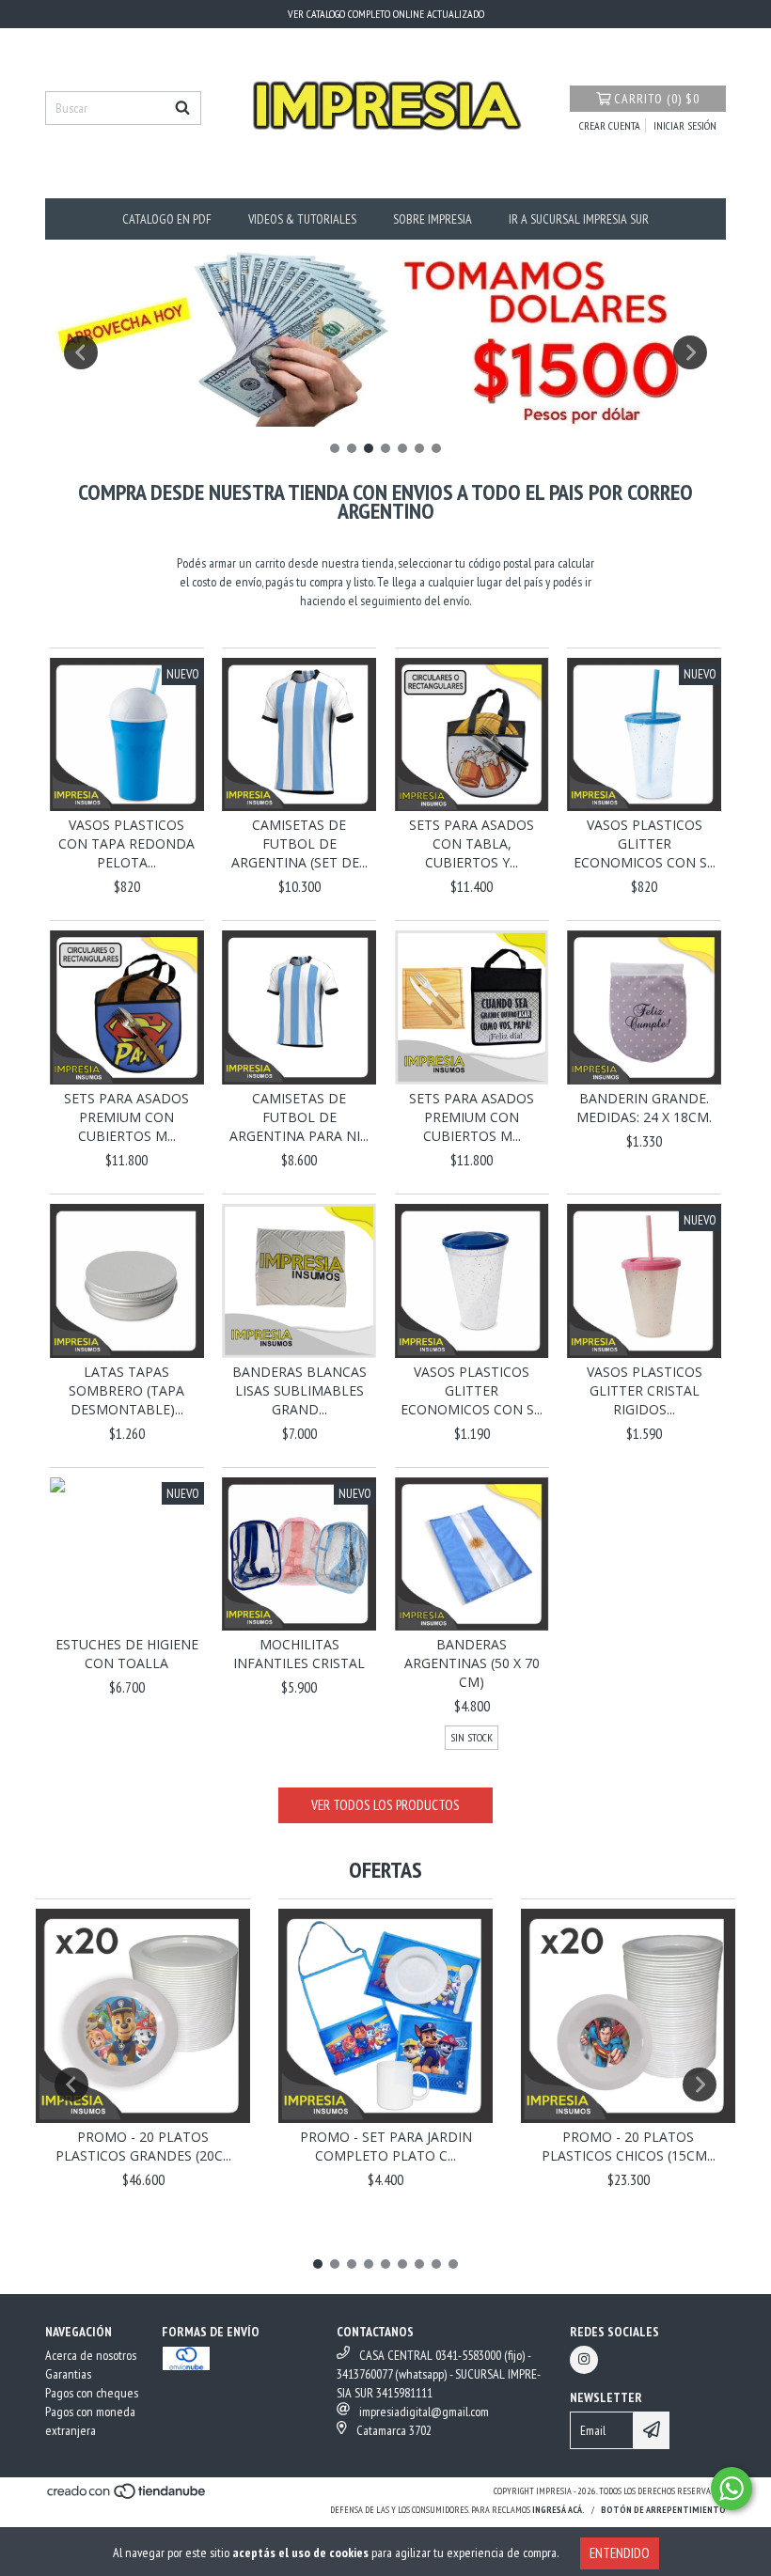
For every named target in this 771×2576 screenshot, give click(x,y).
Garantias (68, 2374)
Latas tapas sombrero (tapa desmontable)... (126, 1390)
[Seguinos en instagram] (584, 2360)
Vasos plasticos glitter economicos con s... (645, 843)
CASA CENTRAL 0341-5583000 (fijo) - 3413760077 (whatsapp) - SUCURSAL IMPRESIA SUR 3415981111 (439, 2374)
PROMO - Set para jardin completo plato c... (386, 2146)
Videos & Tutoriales (302, 219)
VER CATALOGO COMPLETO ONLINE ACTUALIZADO (386, 14)
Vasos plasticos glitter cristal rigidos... (645, 1390)
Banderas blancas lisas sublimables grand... (299, 1390)
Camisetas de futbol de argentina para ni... (299, 1117)
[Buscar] (182, 108)
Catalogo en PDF (167, 219)
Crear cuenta (610, 125)
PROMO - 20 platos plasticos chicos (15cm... (629, 2146)
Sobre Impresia (433, 219)
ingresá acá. (559, 2510)
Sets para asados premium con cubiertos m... (126, 1117)
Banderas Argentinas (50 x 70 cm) (472, 1663)
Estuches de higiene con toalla (127, 1654)
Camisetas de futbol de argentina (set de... (299, 843)
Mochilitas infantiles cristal (299, 1654)
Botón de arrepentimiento (663, 2510)
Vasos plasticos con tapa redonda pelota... (126, 843)
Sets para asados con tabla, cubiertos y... (472, 843)
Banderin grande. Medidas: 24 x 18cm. (644, 1108)
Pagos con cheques (92, 2393)
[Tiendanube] (127, 2497)
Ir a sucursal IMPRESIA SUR (579, 219)
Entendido (620, 2553)
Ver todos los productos (385, 1805)
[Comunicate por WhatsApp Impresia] (732, 2489)
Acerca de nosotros (91, 2355)
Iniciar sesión (685, 125)
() (657, 99)
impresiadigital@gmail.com (424, 2412)
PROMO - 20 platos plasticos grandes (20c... (143, 2146)
